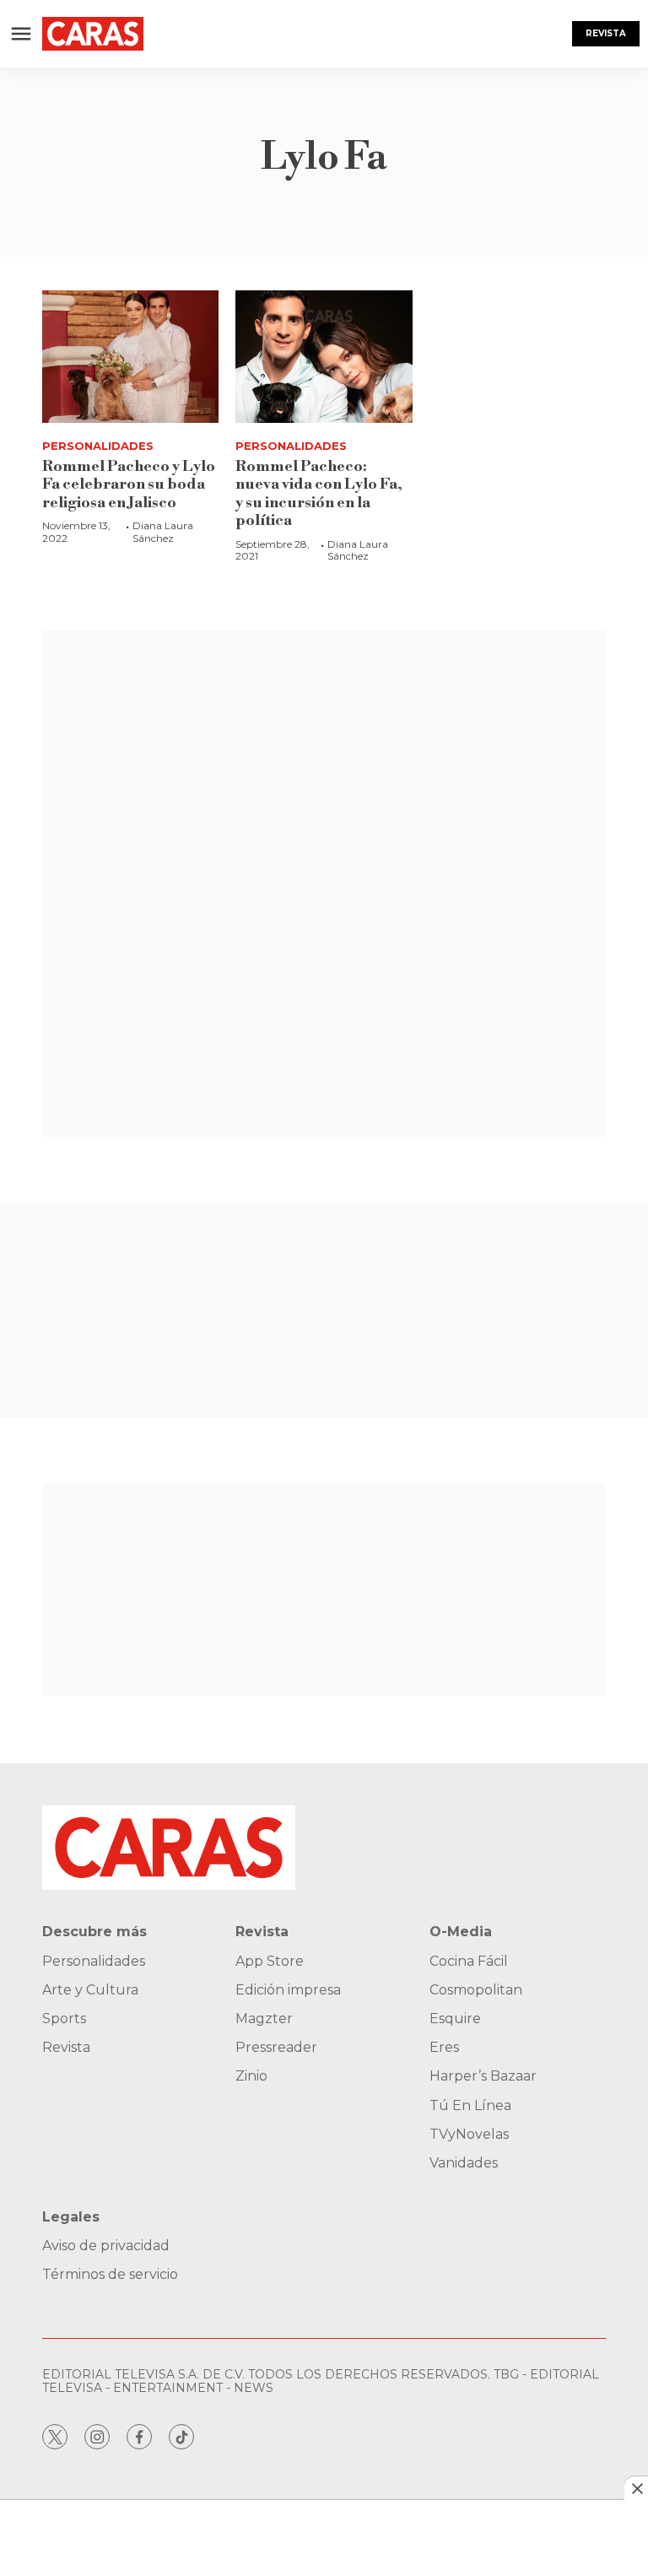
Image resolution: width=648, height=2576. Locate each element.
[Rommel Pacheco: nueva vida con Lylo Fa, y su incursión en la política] (324, 357)
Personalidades (98, 446)
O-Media (461, 1932)
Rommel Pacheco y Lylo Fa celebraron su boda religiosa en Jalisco (129, 484)
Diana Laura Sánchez (163, 531)
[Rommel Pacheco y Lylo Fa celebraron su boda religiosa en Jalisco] (130, 357)
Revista (606, 33)
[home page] (93, 34)
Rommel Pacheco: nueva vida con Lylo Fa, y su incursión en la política (319, 494)
